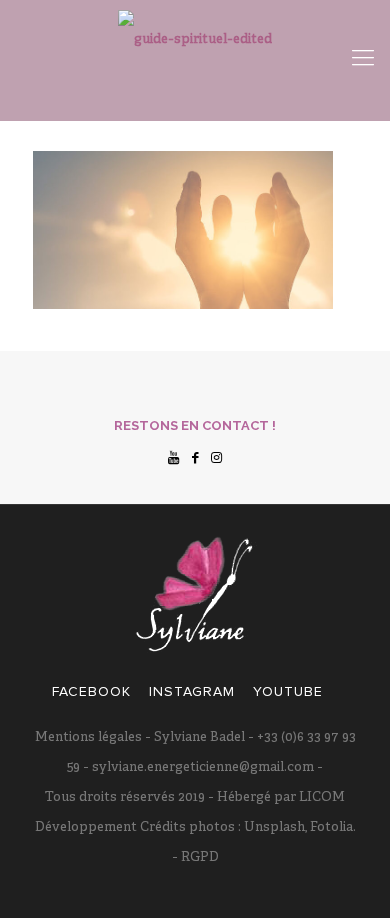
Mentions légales (88, 738)
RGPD (198, 858)
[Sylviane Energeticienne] (195, 60)
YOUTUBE (288, 691)
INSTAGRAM (192, 691)
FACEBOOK (91, 691)
